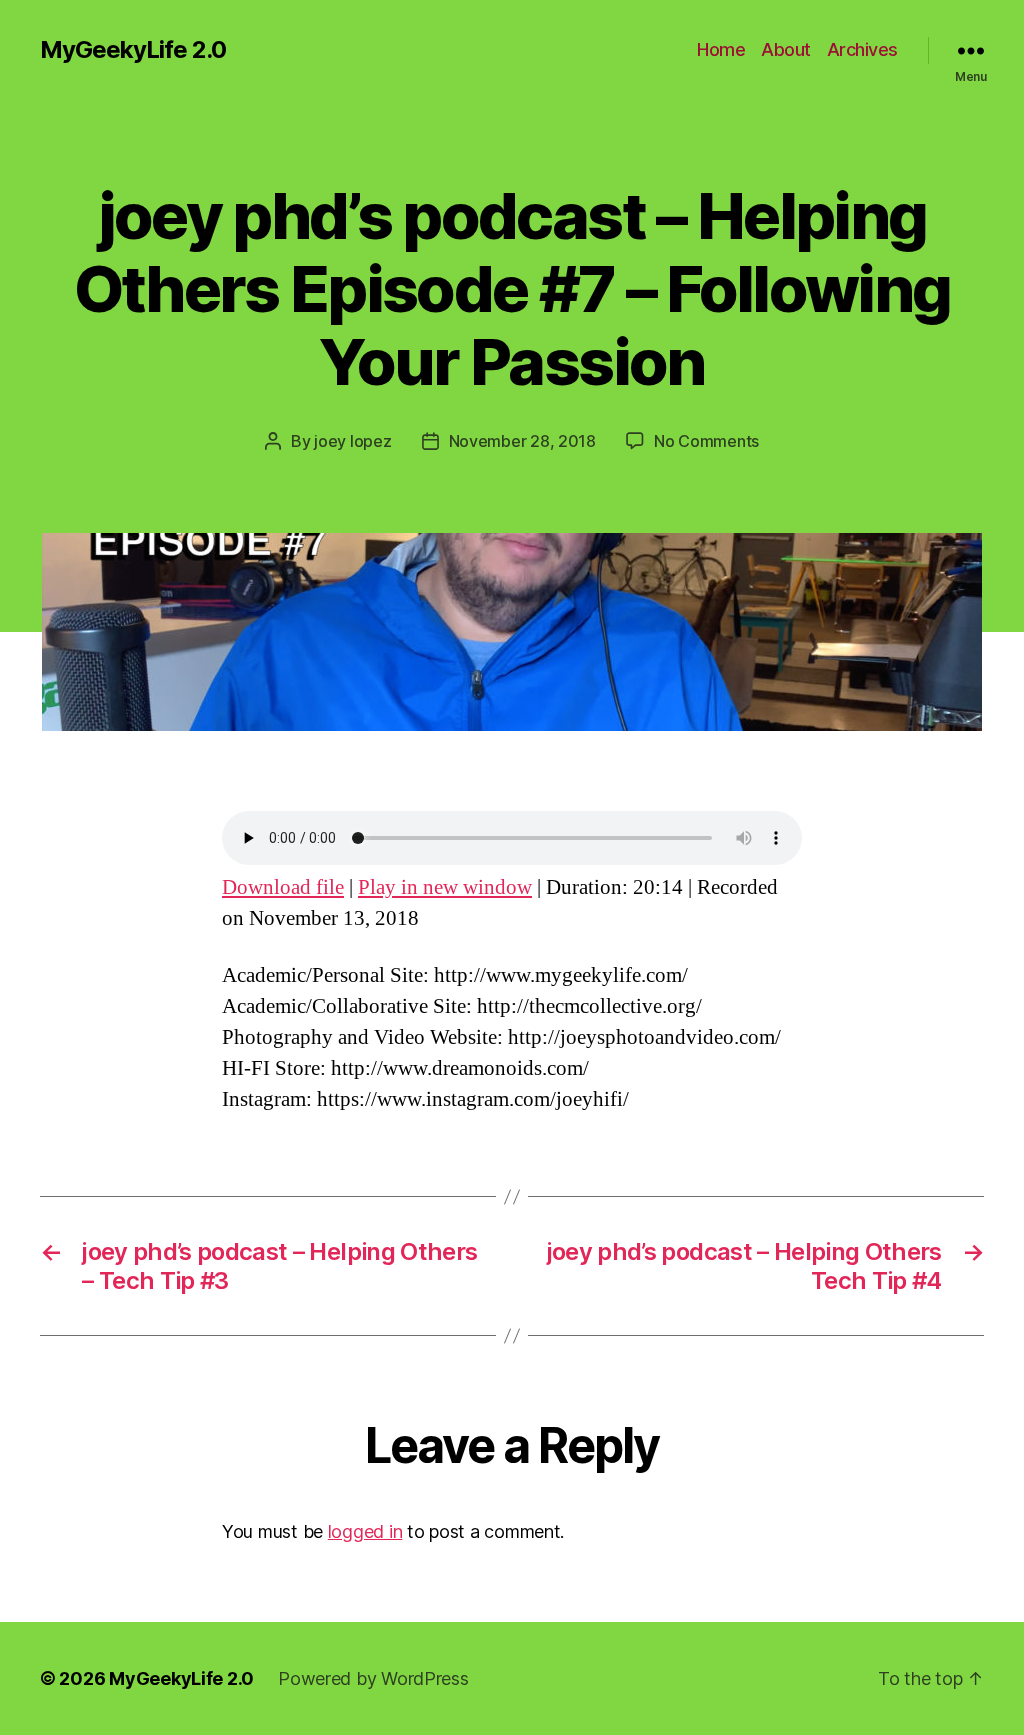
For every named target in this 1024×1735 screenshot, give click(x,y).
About (786, 49)
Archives (862, 49)
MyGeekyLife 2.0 (133, 50)
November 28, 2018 (522, 441)
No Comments (706, 441)
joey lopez (352, 441)
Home (721, 49)
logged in (365, 1531)
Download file (283, 887)
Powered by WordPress (373, 1678)
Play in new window (445, 887)
